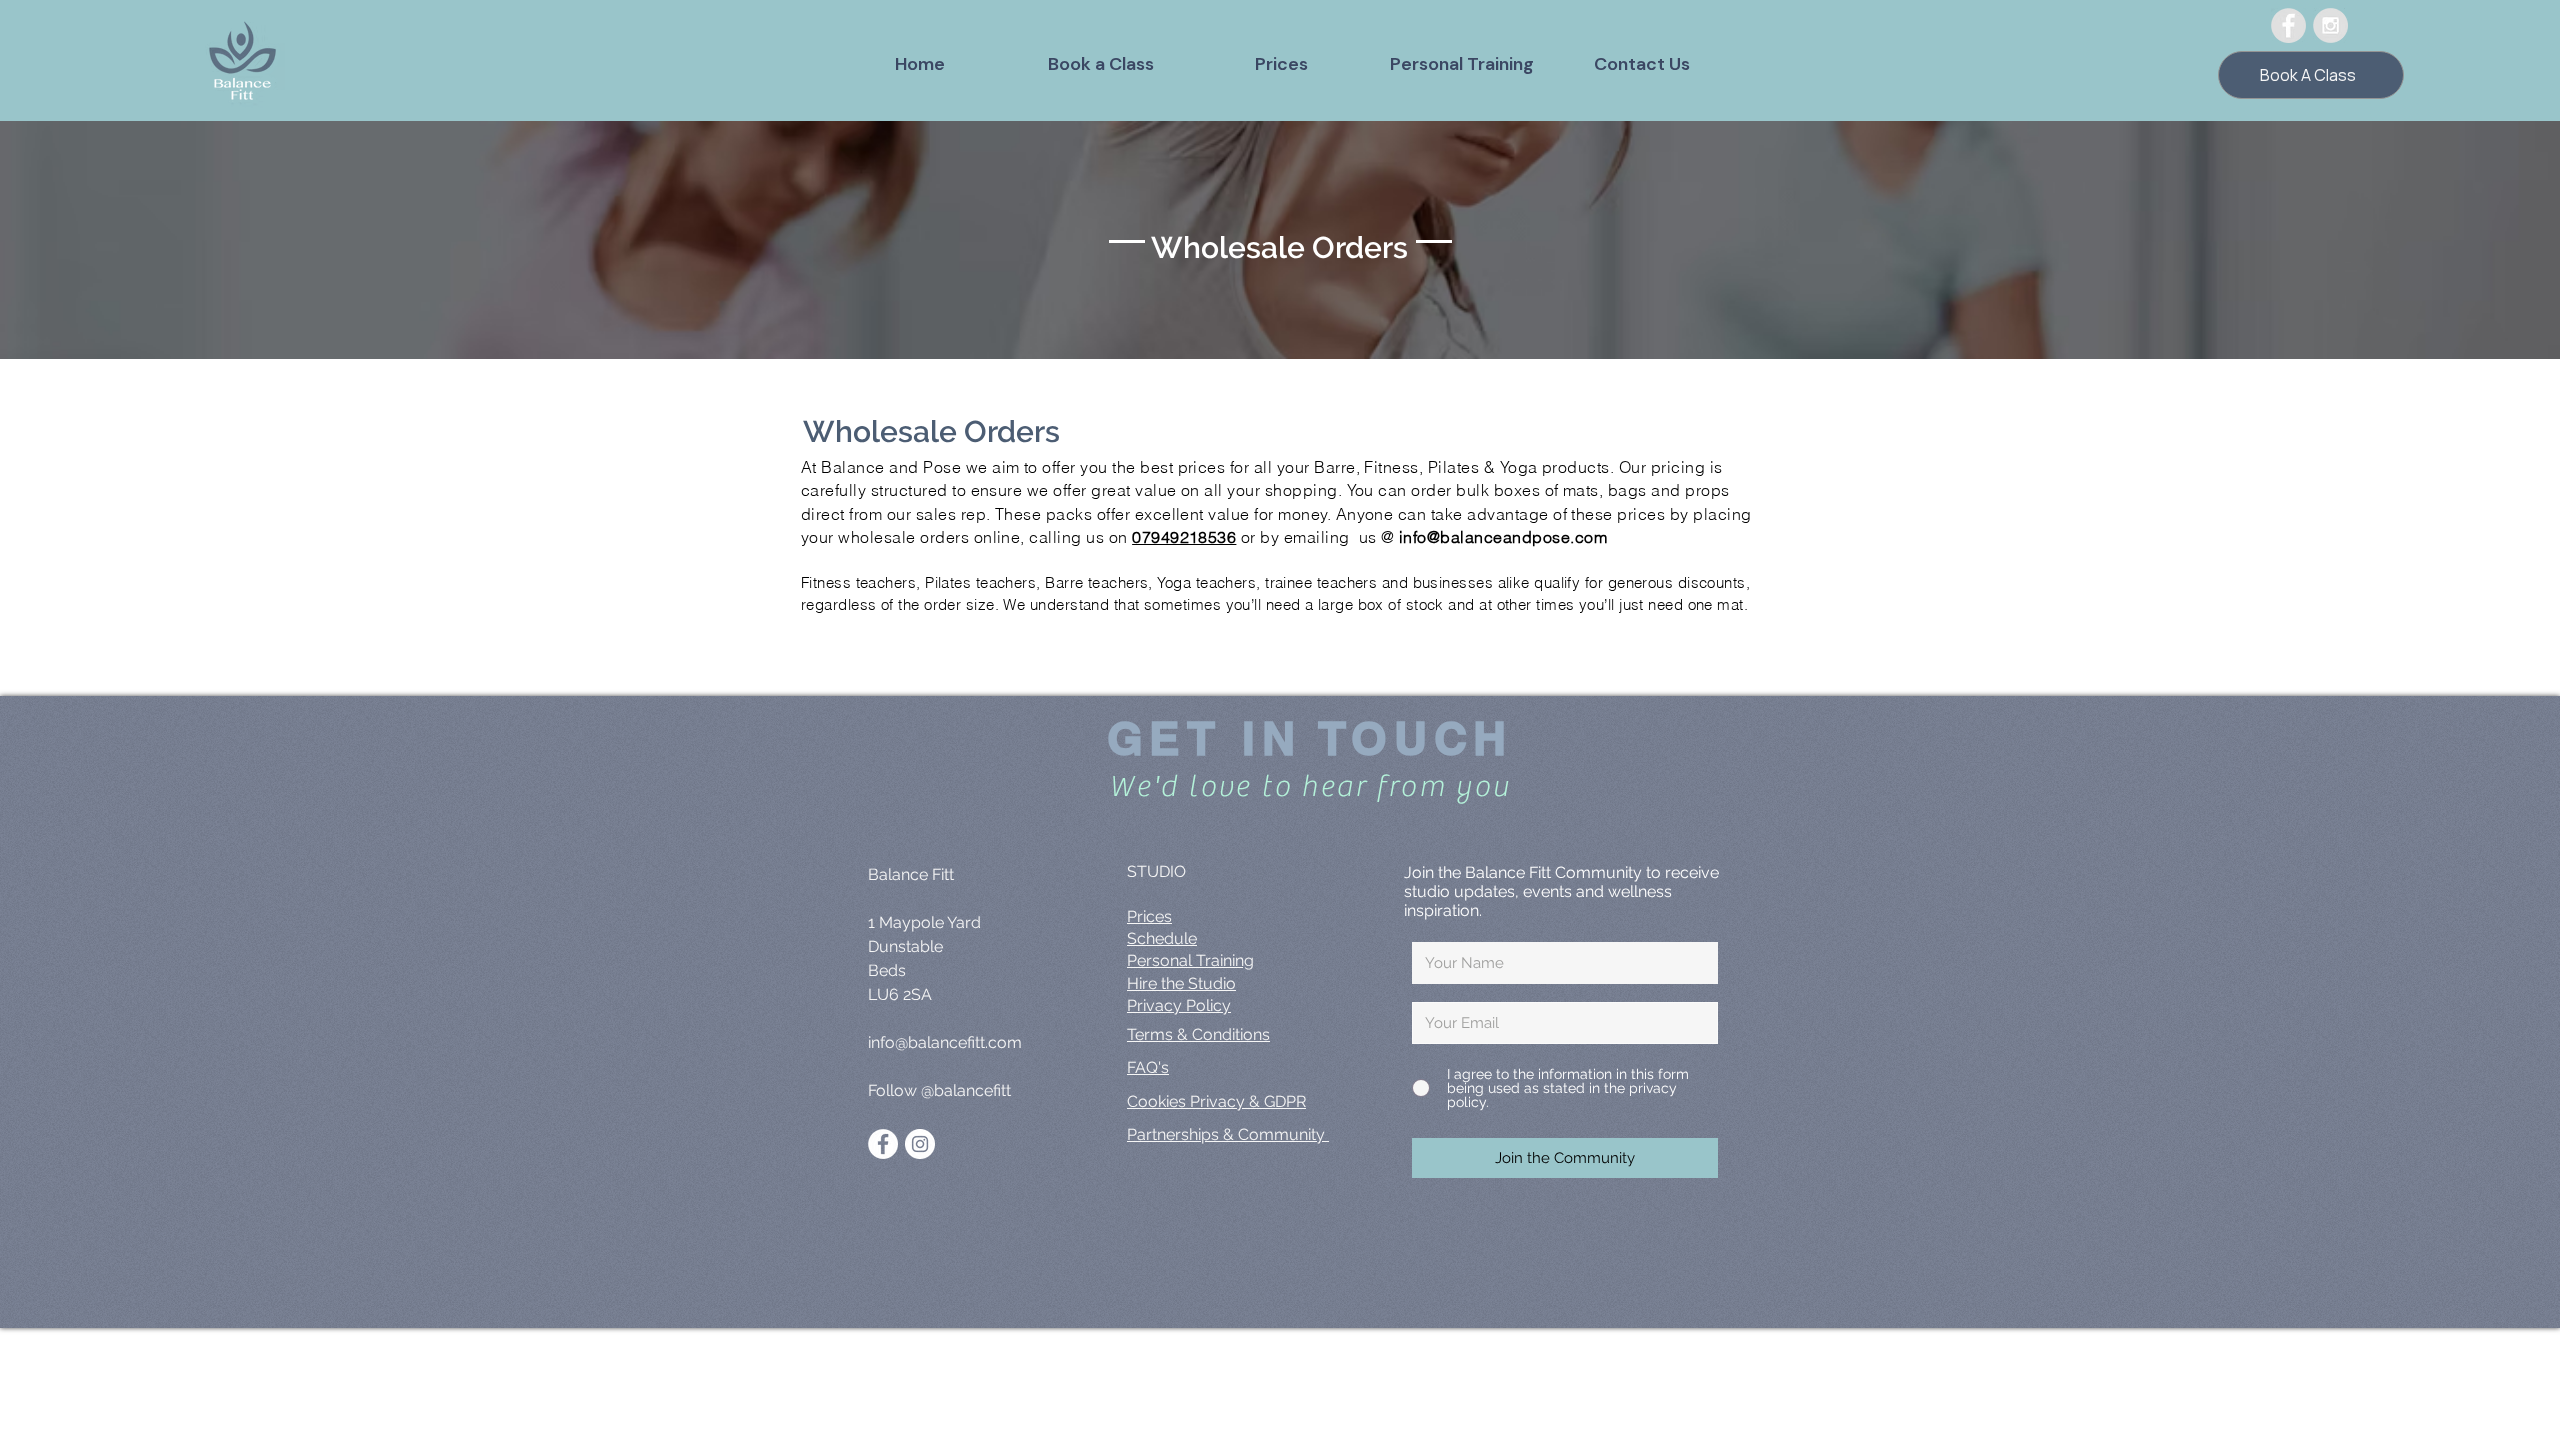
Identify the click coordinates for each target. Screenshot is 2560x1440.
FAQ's (1148, 1067)
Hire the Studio (1181, 983)
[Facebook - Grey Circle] (2288, 25)
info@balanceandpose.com (1503, 537)
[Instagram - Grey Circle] (2330, 25)
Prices (1149, 916)
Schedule (1162, 938)
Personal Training (1190, 960)
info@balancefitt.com (945, 1042)
